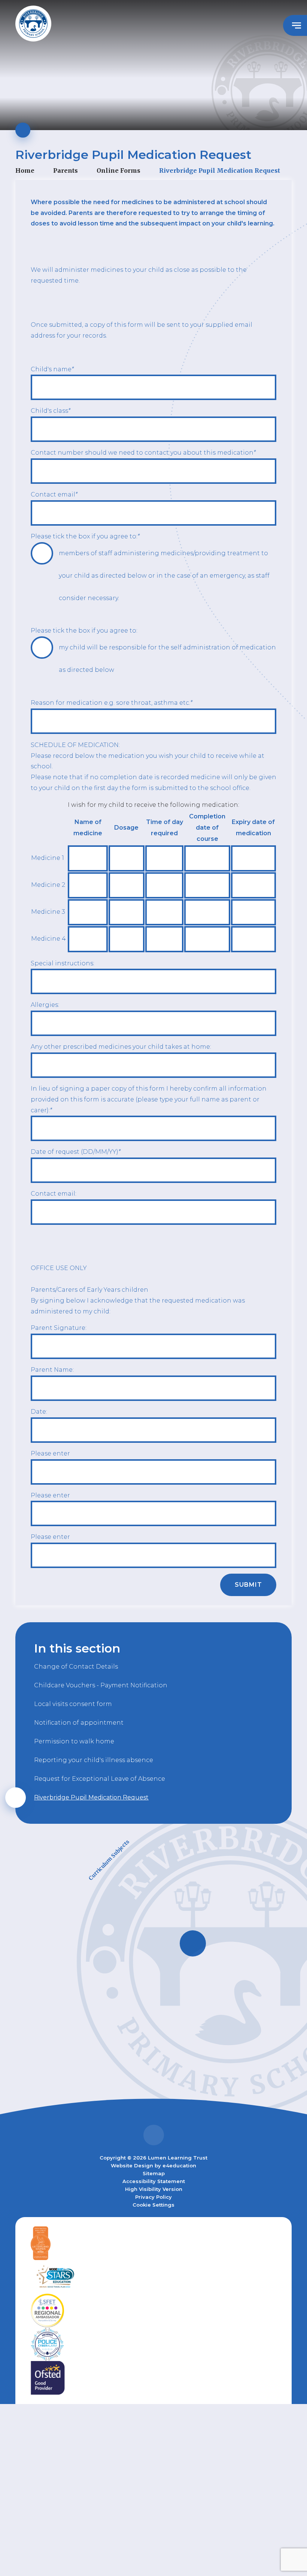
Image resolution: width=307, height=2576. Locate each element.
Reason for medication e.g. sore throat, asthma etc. (112, 703)
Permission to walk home (74, 1741)
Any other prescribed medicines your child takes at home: (121, 1047)
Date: (39, 1412)
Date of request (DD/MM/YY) (76, 1152)
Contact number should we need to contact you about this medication (143, 453)
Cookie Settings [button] (153, 2205)
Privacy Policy (153, 2197)
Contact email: (54, 1194)
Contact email (54, 494)
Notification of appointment (79, 1723)
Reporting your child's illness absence (94, 1760)
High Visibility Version (154, 2189)
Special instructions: (63, 963)
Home (25, 170)
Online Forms (118, 170)
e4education (179, 2165)
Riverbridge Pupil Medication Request (220, 170)
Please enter (50, 1453)
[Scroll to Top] (154, 2135)
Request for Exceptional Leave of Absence (100, 1779)
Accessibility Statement (154, 2181)
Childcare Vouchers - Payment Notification (101, 1685)
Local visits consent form (73, 1704)
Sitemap (154, 2173)
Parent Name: (52, 1370)
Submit (248, 1585)
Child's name (52, 369)
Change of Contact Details (76, 1667)
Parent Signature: (59, 1328)
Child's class (51, 411)
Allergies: (45, 1005)
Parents (66, 170)
